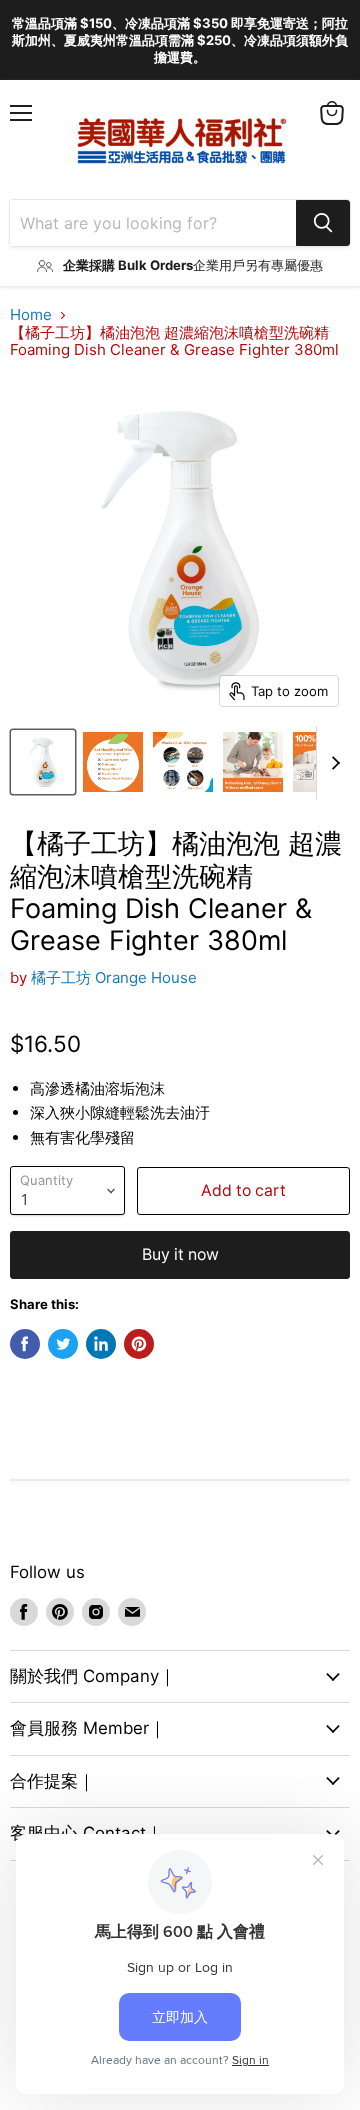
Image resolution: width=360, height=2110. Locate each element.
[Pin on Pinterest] (139, 1344)
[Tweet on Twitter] (63, 1344)
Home (31, 314)
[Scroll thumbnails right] (332, 763)
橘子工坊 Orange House (114, 977)
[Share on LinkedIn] (101, 1344)
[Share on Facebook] (25, 1344)
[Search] (323, 223)
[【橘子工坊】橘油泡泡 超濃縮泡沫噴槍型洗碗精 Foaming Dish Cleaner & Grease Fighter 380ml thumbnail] (43, 762)
